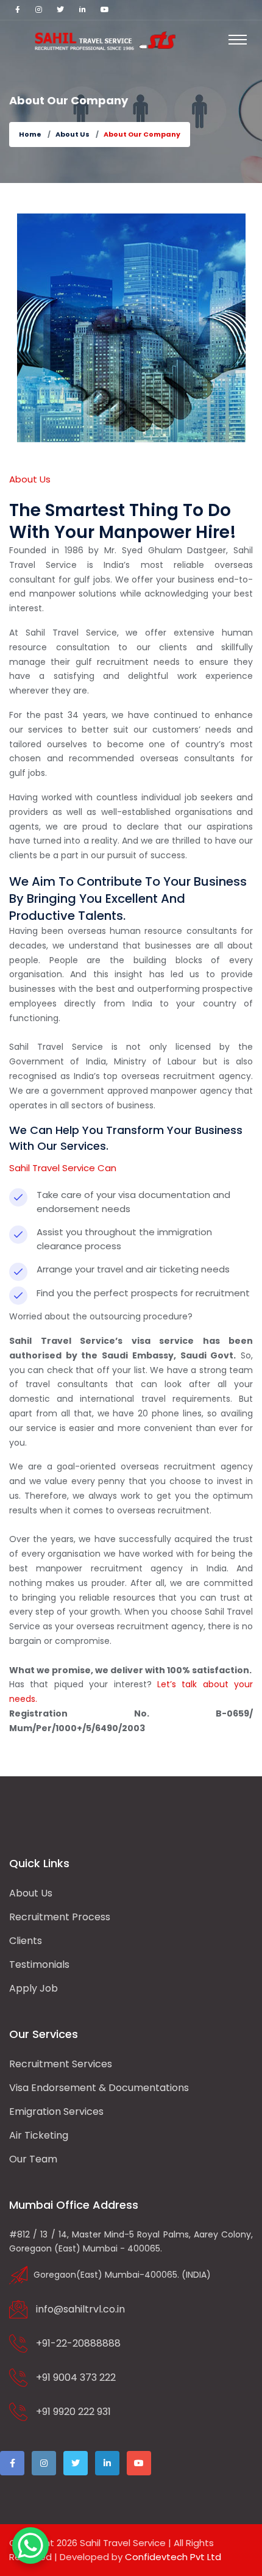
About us (31, 1893)
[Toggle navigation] (238, 40)
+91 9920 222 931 (73, 2412)
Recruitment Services (61, 2064)
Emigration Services (56, 2111)
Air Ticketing (39, 2135)
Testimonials (39, 1964)
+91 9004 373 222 (76, 2377)
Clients (26, 1941)
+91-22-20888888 (78, 2343)
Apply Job (34, 1988)
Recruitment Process (60, 1917)
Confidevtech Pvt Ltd (173, 2557)
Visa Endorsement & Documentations (99, 2088)
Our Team (33, 2159)
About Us (73, 134)
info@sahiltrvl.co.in (80, 2309)
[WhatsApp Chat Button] (30, 2546)
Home (30, 134)
